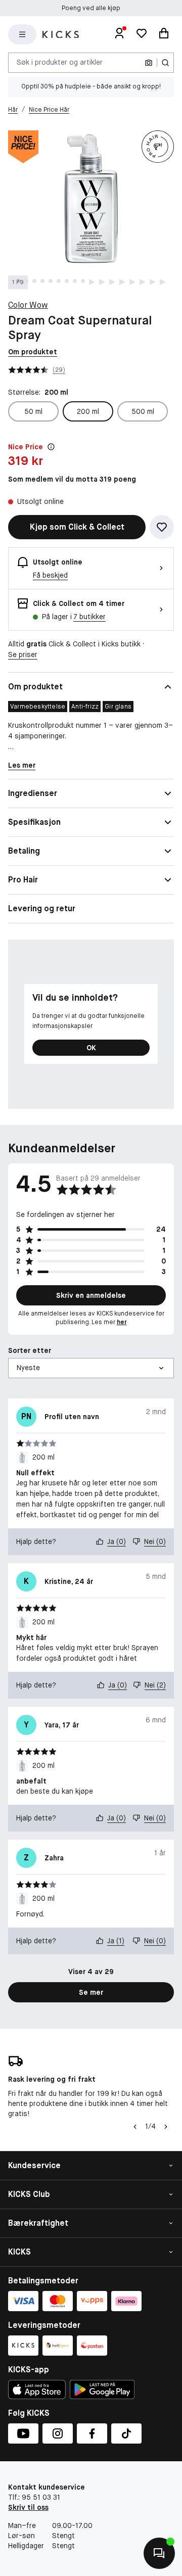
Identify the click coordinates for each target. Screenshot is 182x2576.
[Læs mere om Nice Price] (51, 447)
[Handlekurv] (164, 34)
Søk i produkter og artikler (60, 62)
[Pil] (166, 2127)
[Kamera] (149, 63)
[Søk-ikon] (165, 63)
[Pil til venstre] (134, 2127)
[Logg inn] (119, 34)
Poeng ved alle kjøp (91, 8)
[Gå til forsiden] (61, 35)
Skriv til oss (28, 2507)
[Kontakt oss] (159, 2553)
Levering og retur (42, 908)
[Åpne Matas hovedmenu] (22, 34)
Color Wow (28, 305)
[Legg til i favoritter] (162, 527)
